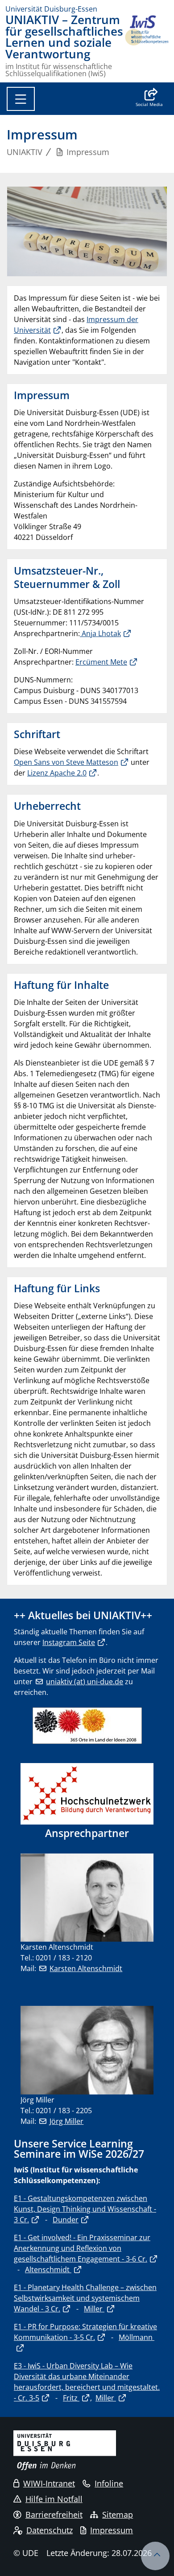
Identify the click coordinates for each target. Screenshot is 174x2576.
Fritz (71, 2398)
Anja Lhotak (100, 633)
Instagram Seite (69, 1642)
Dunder (66, 2220)
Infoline (109, 2483)
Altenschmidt (48, 2270)
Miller (94, 2309)
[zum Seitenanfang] (155, 2556)
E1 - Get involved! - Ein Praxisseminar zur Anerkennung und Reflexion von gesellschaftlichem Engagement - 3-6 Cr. (82, 2248)
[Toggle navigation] (21, 99)
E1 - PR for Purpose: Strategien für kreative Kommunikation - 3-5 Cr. (85, 2332)
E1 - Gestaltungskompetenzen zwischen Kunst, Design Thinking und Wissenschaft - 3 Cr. (85, 2209)
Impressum (112, 2530)
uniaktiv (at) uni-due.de (85, 1682)
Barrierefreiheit (54, 2515)
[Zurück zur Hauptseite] (146, 46)
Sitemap (118, 2515)
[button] (149, 98)
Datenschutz (50, 2530)
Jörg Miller (66, 2121)
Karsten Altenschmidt (86, 1968)
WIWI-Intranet (49, 2483)
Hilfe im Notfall (54, 2499)
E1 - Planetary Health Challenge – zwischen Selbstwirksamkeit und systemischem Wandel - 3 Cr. (85, 2298)
